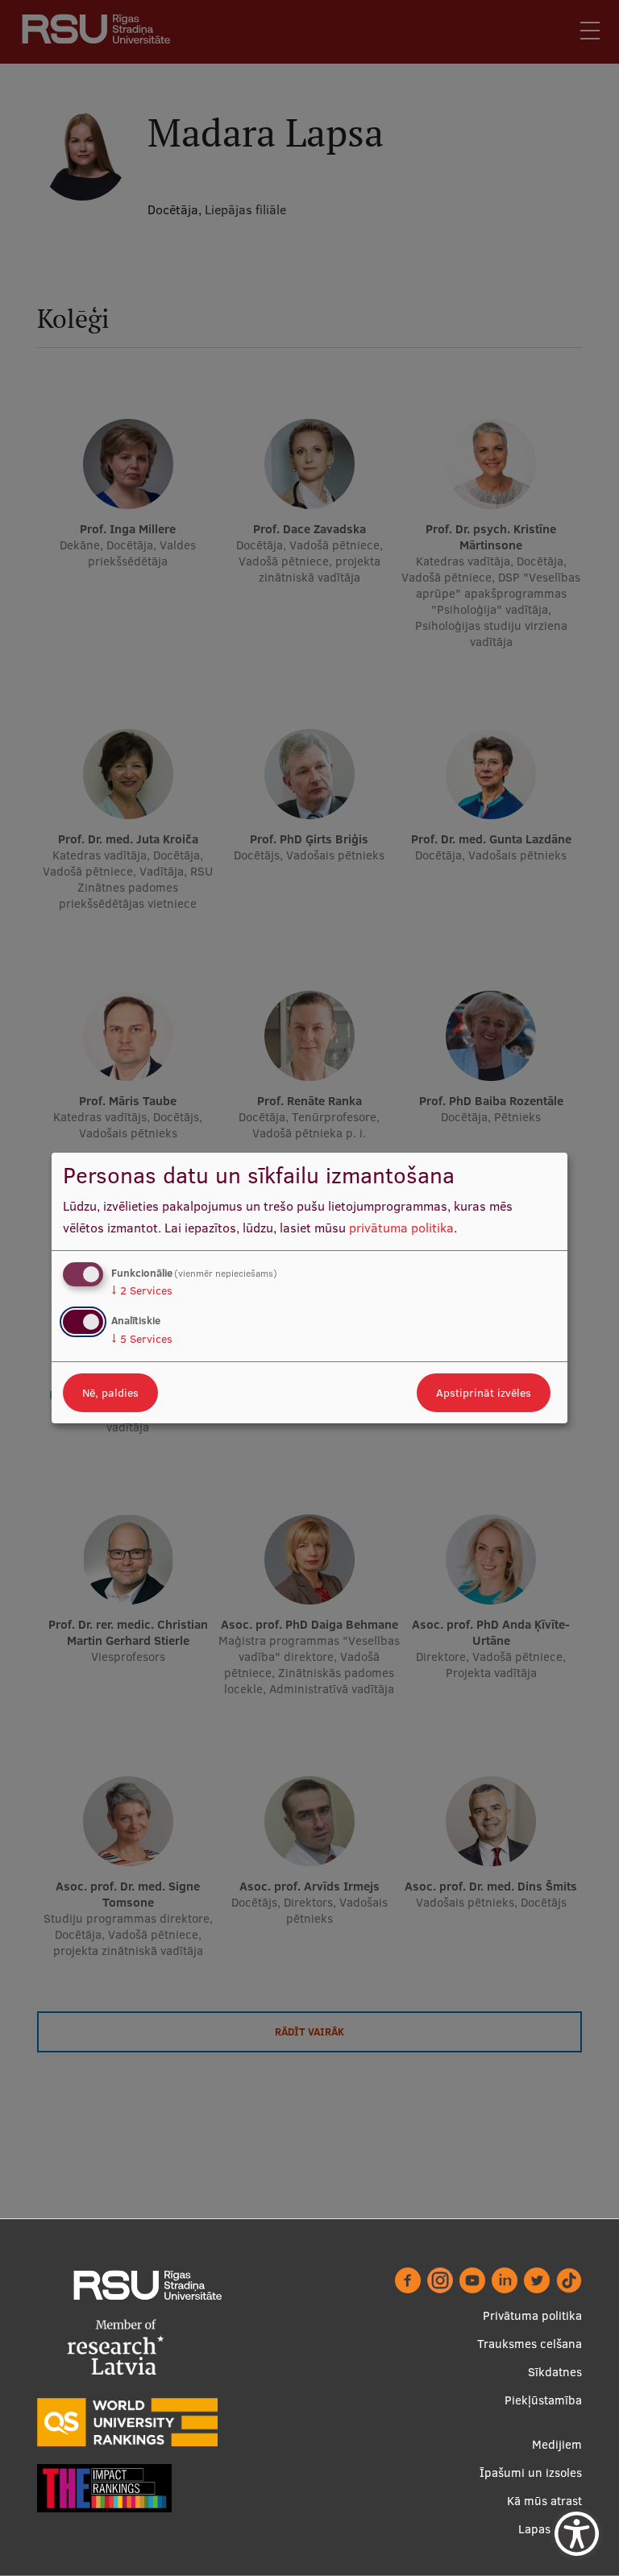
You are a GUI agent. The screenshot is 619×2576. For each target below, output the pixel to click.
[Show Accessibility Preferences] (577, 2534)
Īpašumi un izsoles (531, 2472)
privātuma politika (401, 1228)
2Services (142, 1290)
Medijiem (557, 2444)
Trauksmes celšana (530, 2344)
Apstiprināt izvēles (484, 1393)
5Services (142, 1339)
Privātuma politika (532, 2315)
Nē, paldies (110, 1393)
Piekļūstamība (543, 2400)
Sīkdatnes (555, 2372)
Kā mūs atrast (544, 2501)
